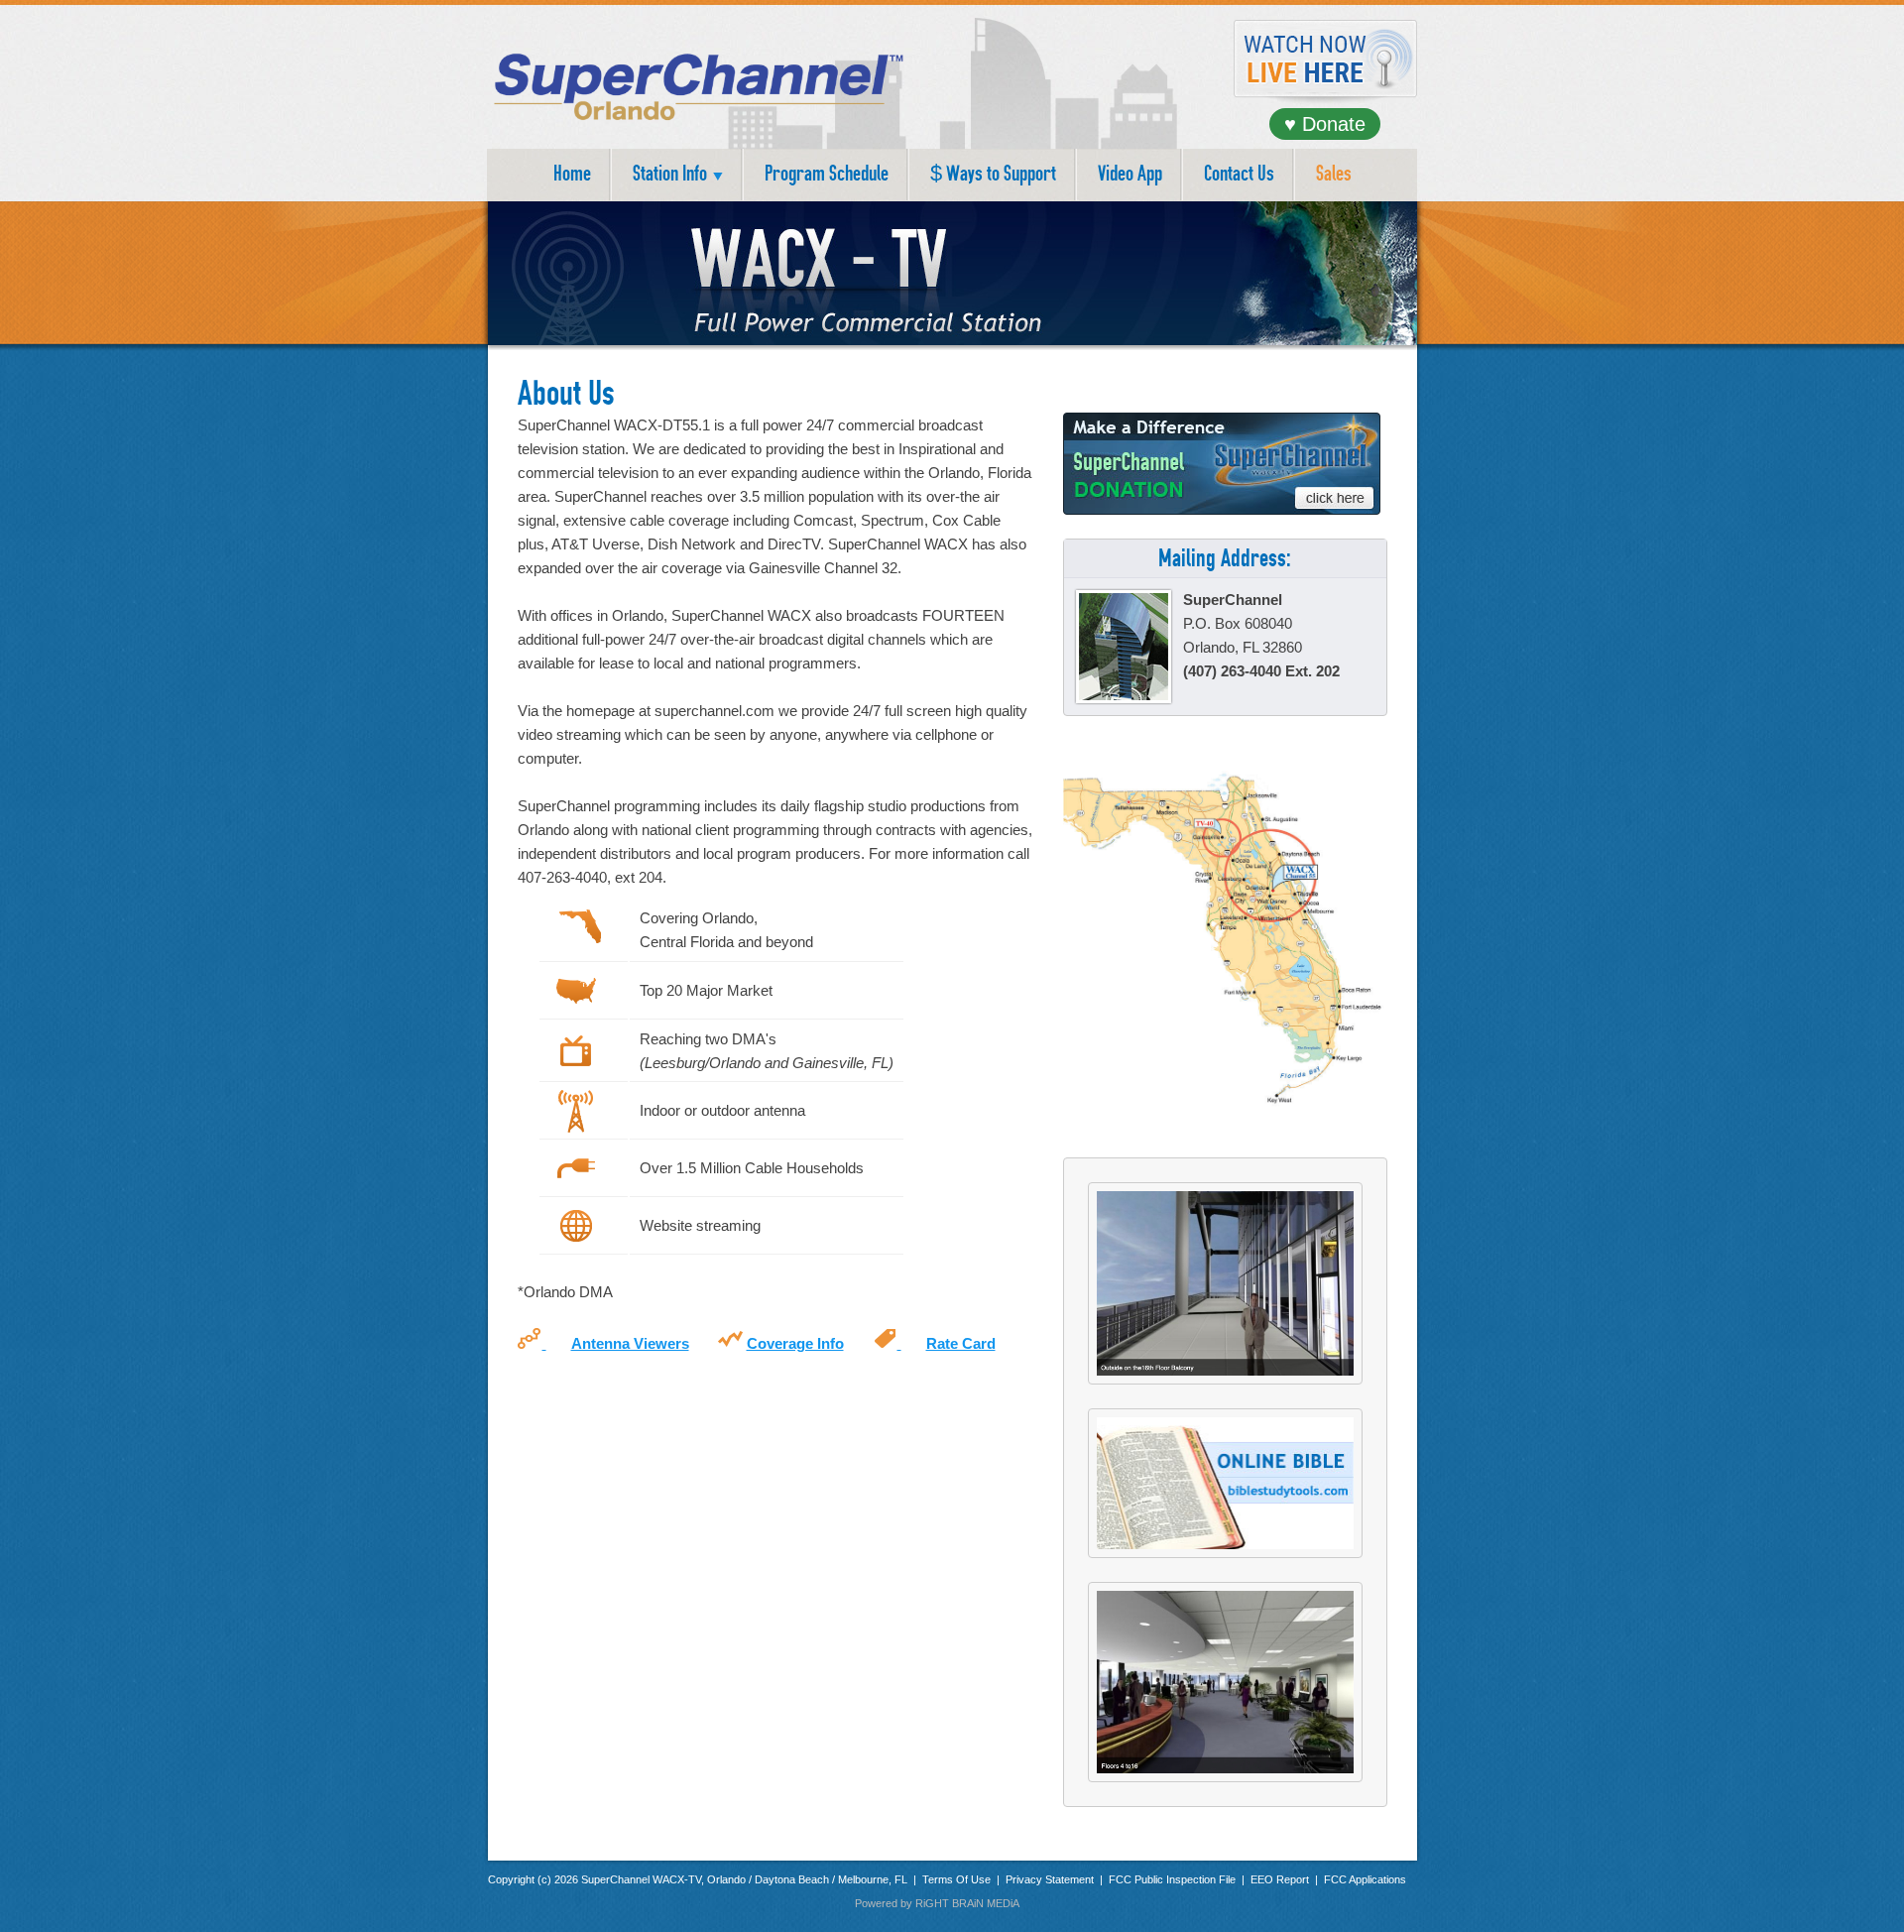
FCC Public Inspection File (1172, 1879)
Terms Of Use (958, 1879)
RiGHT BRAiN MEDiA (967, 1903)
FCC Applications (1365, 1879)
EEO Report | (1287, 1879)
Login (1035, 1903)
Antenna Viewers (630, 1343)
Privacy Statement (1050, 1879)
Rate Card (961, 1343)
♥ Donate (1325, 124)
